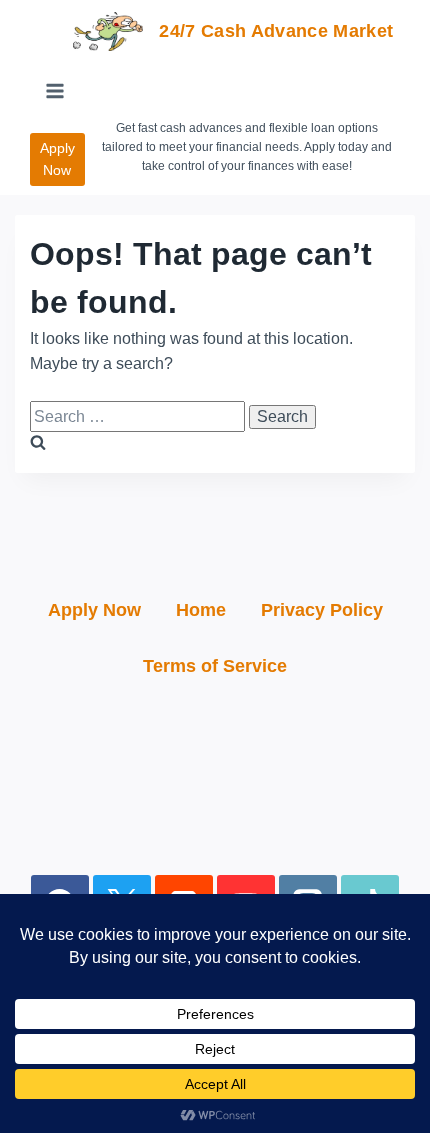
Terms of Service (215, 666)
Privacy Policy (322, 610)
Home (201, 610)
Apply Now (57, 159)
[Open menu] (55, 90)
